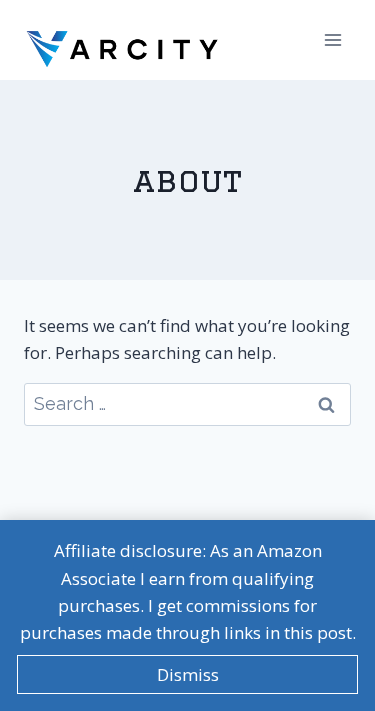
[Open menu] (332, 39)
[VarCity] (124, 39)
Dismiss (188, 674)
